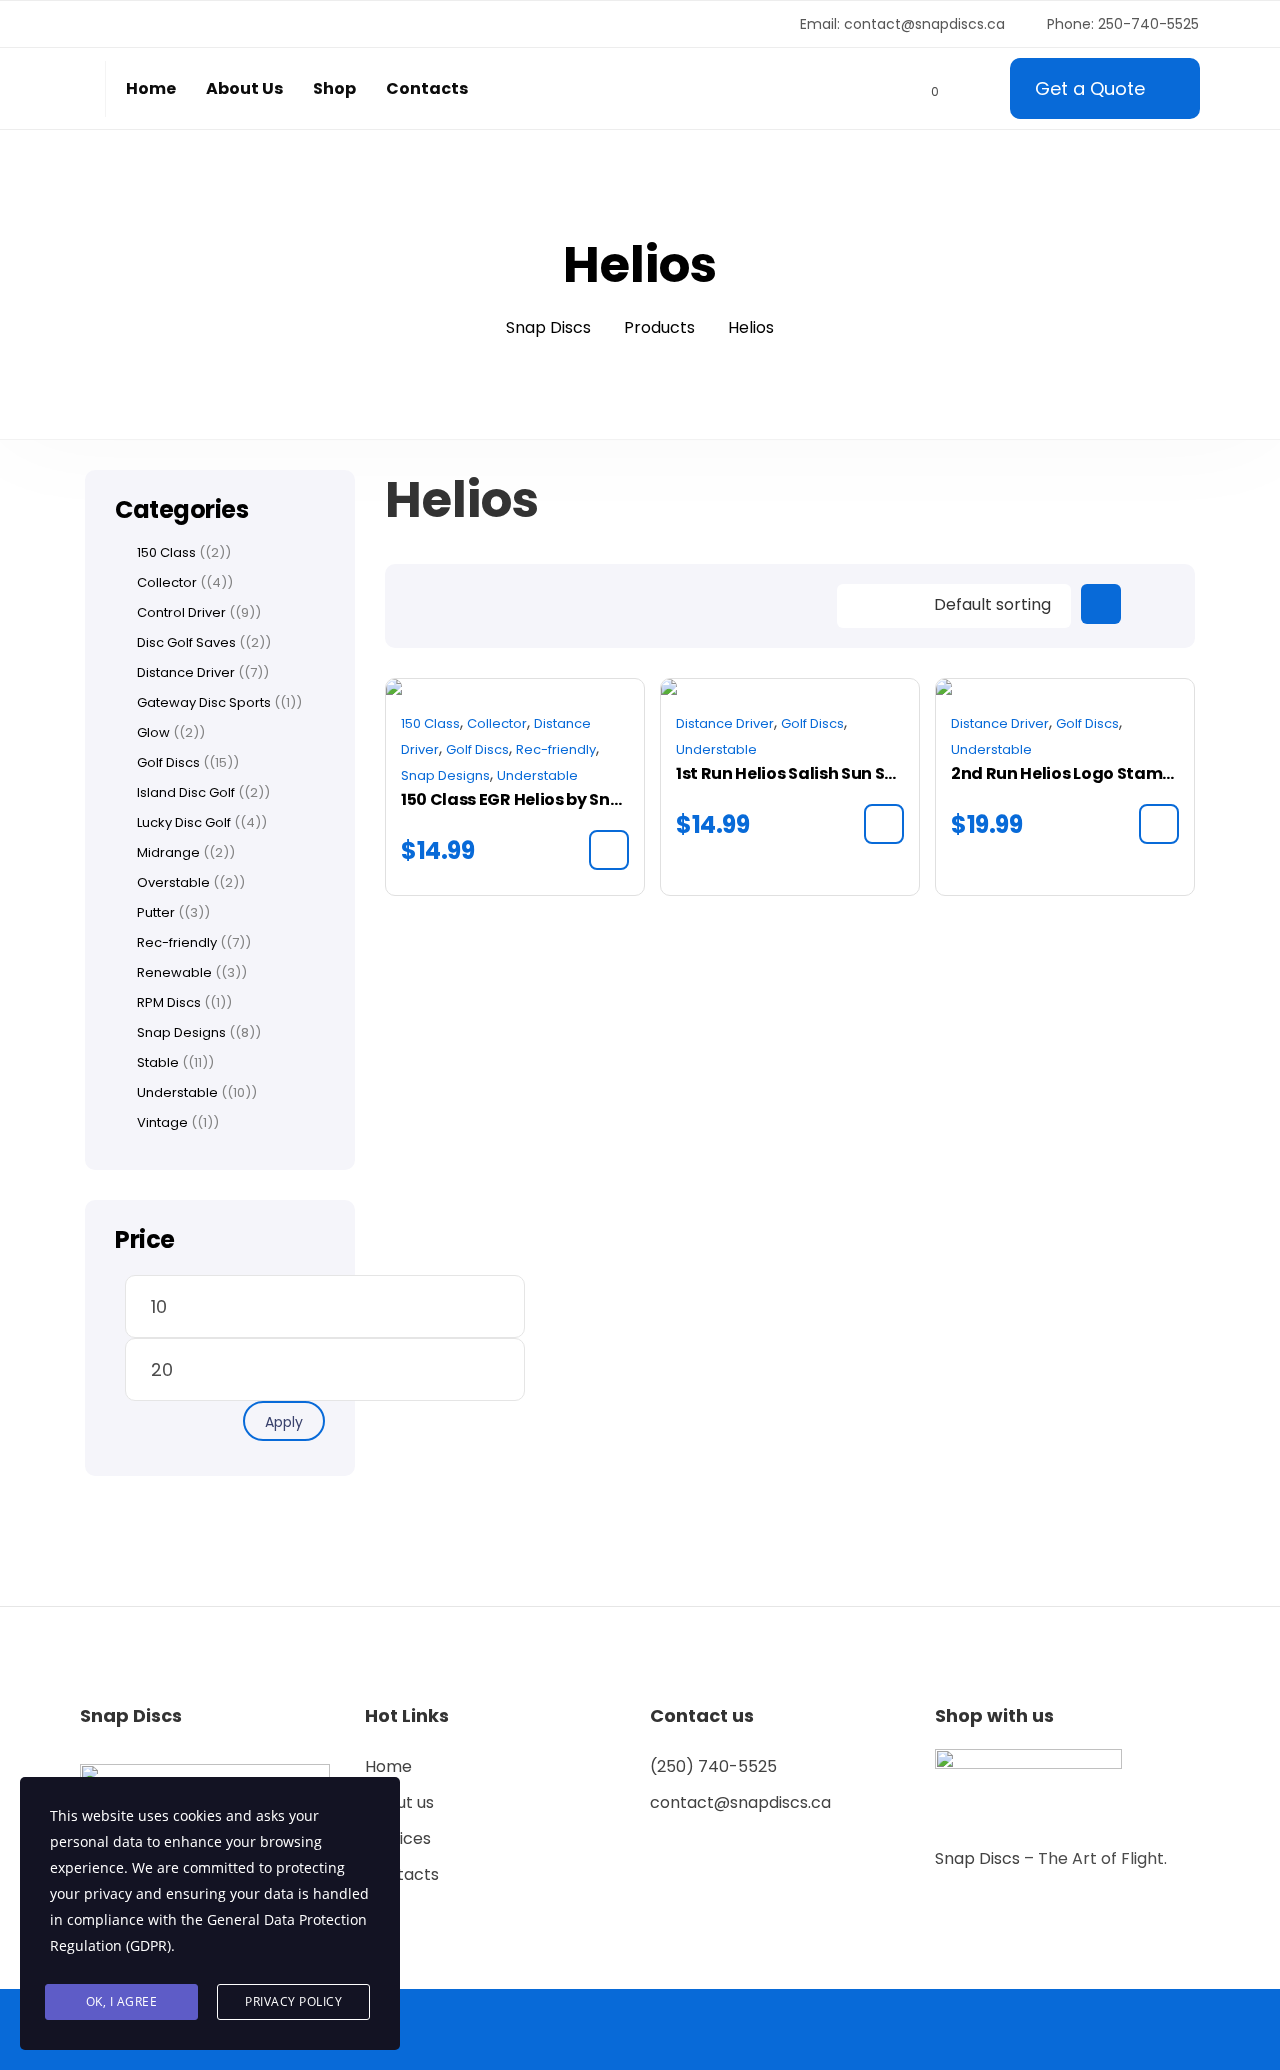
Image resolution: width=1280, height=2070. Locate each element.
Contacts (427, 88)
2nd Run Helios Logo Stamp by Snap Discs (1065, 773)
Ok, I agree (122, 2001)
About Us (244, 88)
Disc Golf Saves (186, 643)
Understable (537, 775)
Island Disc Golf (186, 793)
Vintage (162, 1123)
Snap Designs (445, 775)
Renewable (174, 973)
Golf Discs (477, 749)
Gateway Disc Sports (204, 703)
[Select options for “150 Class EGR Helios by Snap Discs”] (609, 850)
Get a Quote (1090, 88)
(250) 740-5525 (713, 1766)
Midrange (168, 853)
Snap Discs (979, 1858)
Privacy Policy (293, 2001)
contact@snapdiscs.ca (740, 1802)
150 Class (430, 723)
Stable (158, 1063)
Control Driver (181, 613)
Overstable (173, 883)
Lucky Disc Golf (184, 823)
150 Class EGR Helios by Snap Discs (515, 799)
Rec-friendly (556, 749)
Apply (284, 1422)
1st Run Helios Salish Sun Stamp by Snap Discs (790, 773)
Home (151, 88)
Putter (156, 913)
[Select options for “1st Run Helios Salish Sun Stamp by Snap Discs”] (884, 824)
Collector (497, 723)
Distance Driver (725, 723)
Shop (334, 88)
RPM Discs (169, 1003)
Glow (153, 733)
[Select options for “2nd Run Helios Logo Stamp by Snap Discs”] (1159, 824)
